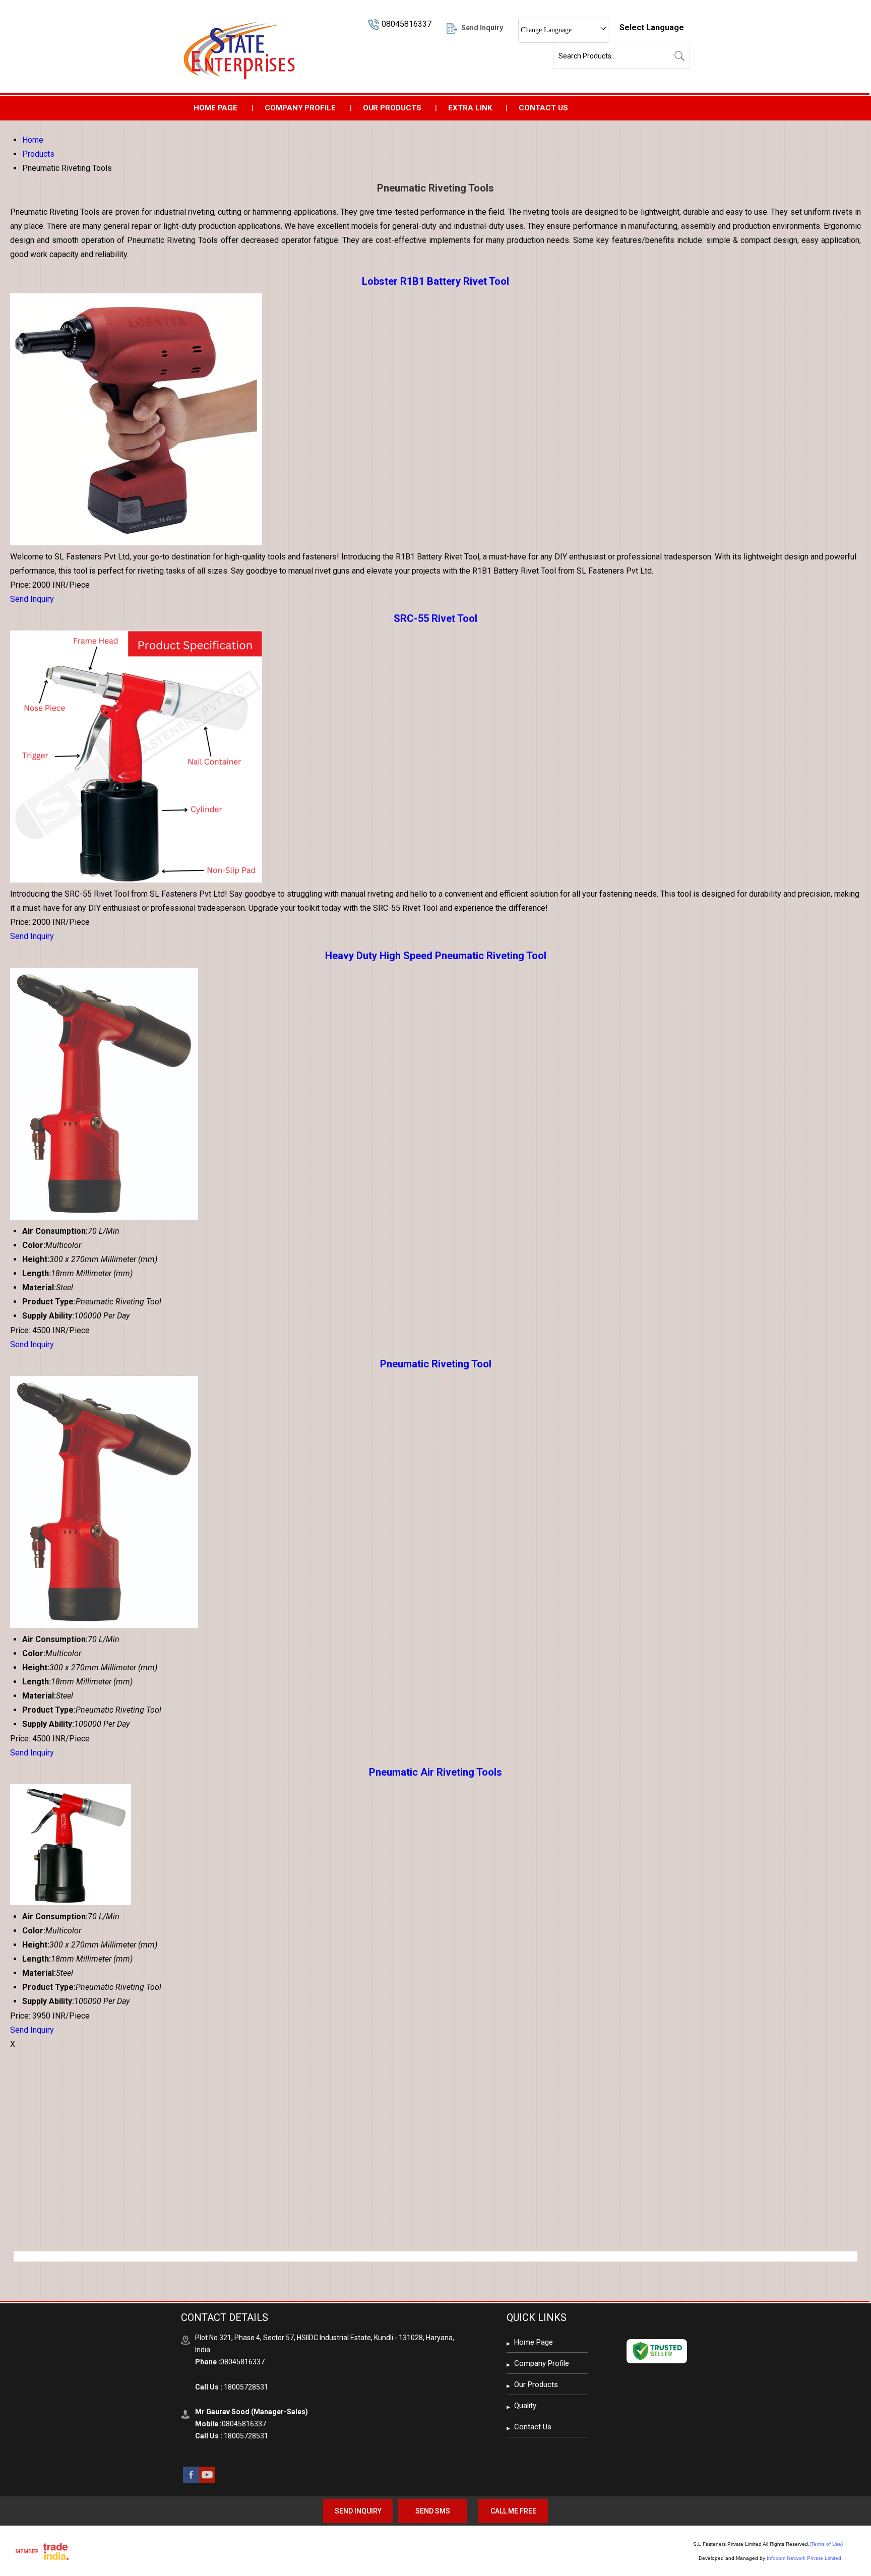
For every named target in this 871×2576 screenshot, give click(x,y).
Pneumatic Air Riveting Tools (435, 1772)
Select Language (652, 27)
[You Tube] (207, 2480)
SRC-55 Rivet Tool (435, 618)
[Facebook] (191, 2480)
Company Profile (300, 108)
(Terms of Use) (826, 2544)
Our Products (392, 108)
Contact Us (543, 108)
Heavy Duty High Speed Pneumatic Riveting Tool (436, 956)
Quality (525, 2406)
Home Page (215, 108)
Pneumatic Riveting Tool (436, 1364)
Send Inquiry (32, 599)
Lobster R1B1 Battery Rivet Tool (435, 281)
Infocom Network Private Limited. (805, 2558)
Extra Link (470, 108)
